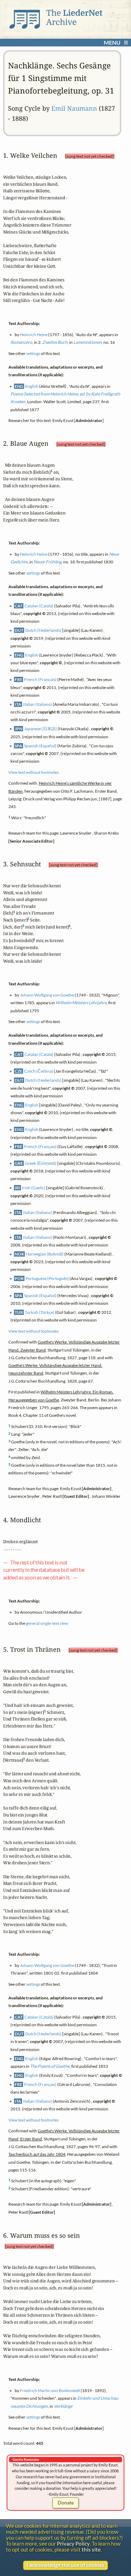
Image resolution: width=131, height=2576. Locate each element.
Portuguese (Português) (47, 1279)
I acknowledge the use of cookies (65, 2565)
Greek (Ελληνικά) (41, 1164)
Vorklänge (63, 2406)
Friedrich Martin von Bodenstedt (50, 2390)
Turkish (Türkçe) (40, 1313)
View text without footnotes (34, 772)
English (32, 386)
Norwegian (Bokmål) (45, 1254)
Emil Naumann (74, 108)
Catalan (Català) (39, 606)
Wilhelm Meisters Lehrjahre (81, 1003)
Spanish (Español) (40, 746)
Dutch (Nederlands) (43, 630)
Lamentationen (88, 342)
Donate (66, 2503)
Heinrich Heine (34, 335)
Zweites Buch (55, 342)
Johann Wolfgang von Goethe (47, 995)
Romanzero (21, 342)
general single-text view (47, 1623)
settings (33, 353)
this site (91, 2550)
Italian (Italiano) (38, 704)
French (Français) (40, 679)
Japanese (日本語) (41, 729)
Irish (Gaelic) (34, 1188)
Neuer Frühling (48, 562)
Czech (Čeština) (39, 1071)
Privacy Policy (73, 2544)
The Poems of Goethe (50, 2066)
